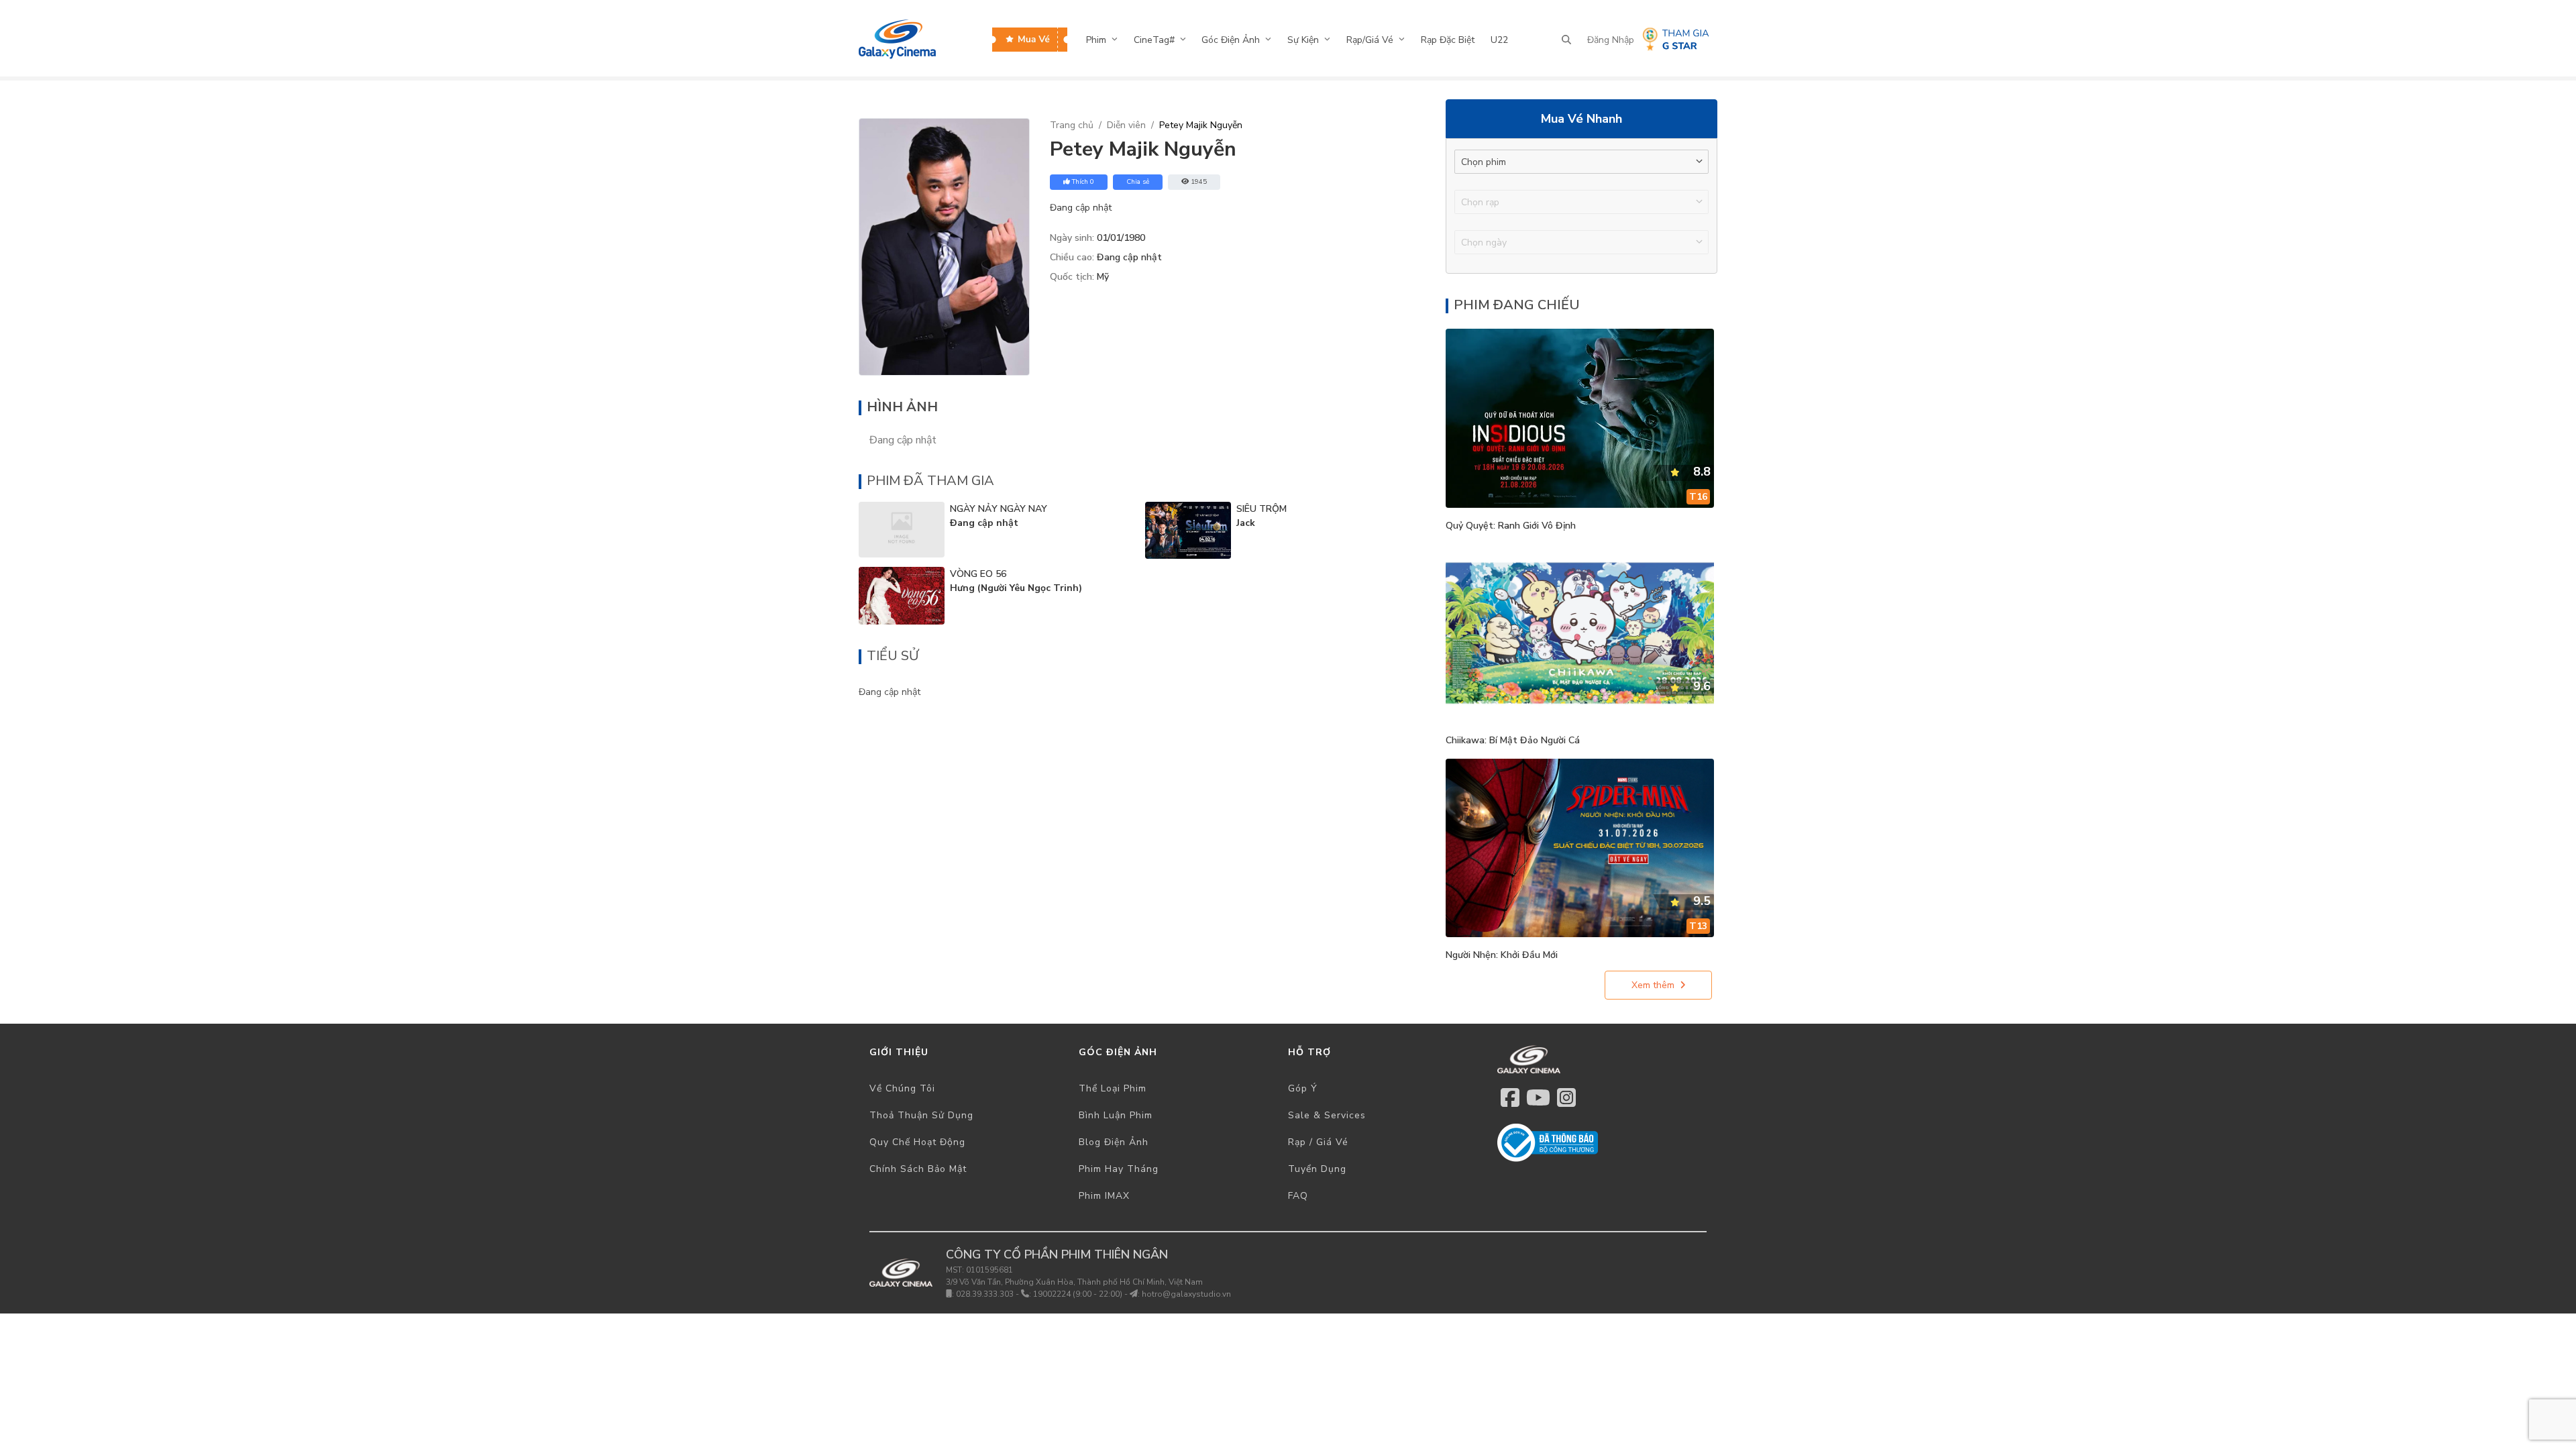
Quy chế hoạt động (917, 1142)
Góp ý (1303, 1088)
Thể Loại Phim (1113, 1088)
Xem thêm (1653, 985)
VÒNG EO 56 (978, 574)
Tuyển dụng (1317, 1169)
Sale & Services (1327, 1115)
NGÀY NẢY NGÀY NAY (999, 509)
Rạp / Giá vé (1318, 1142)
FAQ (1298, 1196)
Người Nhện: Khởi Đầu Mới (1502, 955)
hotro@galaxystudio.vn (1186, 1294)
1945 (1199, 182)
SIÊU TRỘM (1262, 509)
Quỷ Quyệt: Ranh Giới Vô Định (1511, 526)
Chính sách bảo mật (918, 1169)
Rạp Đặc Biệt (1448, 40)
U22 (1499, 40)
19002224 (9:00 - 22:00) (1078, 1294)
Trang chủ (1072, 125)
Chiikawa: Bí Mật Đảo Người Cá (1513, 740)
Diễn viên (1126, 125)
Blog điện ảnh (1114, 1142)
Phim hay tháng (1119, 1169)
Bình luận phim (1116, 1115)
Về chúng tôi (902, 1088)
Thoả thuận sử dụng (921, 1115)
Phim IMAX (1104, 1196)
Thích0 (1083, 182)
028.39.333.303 (985, 1294)
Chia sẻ (1138, 182)
